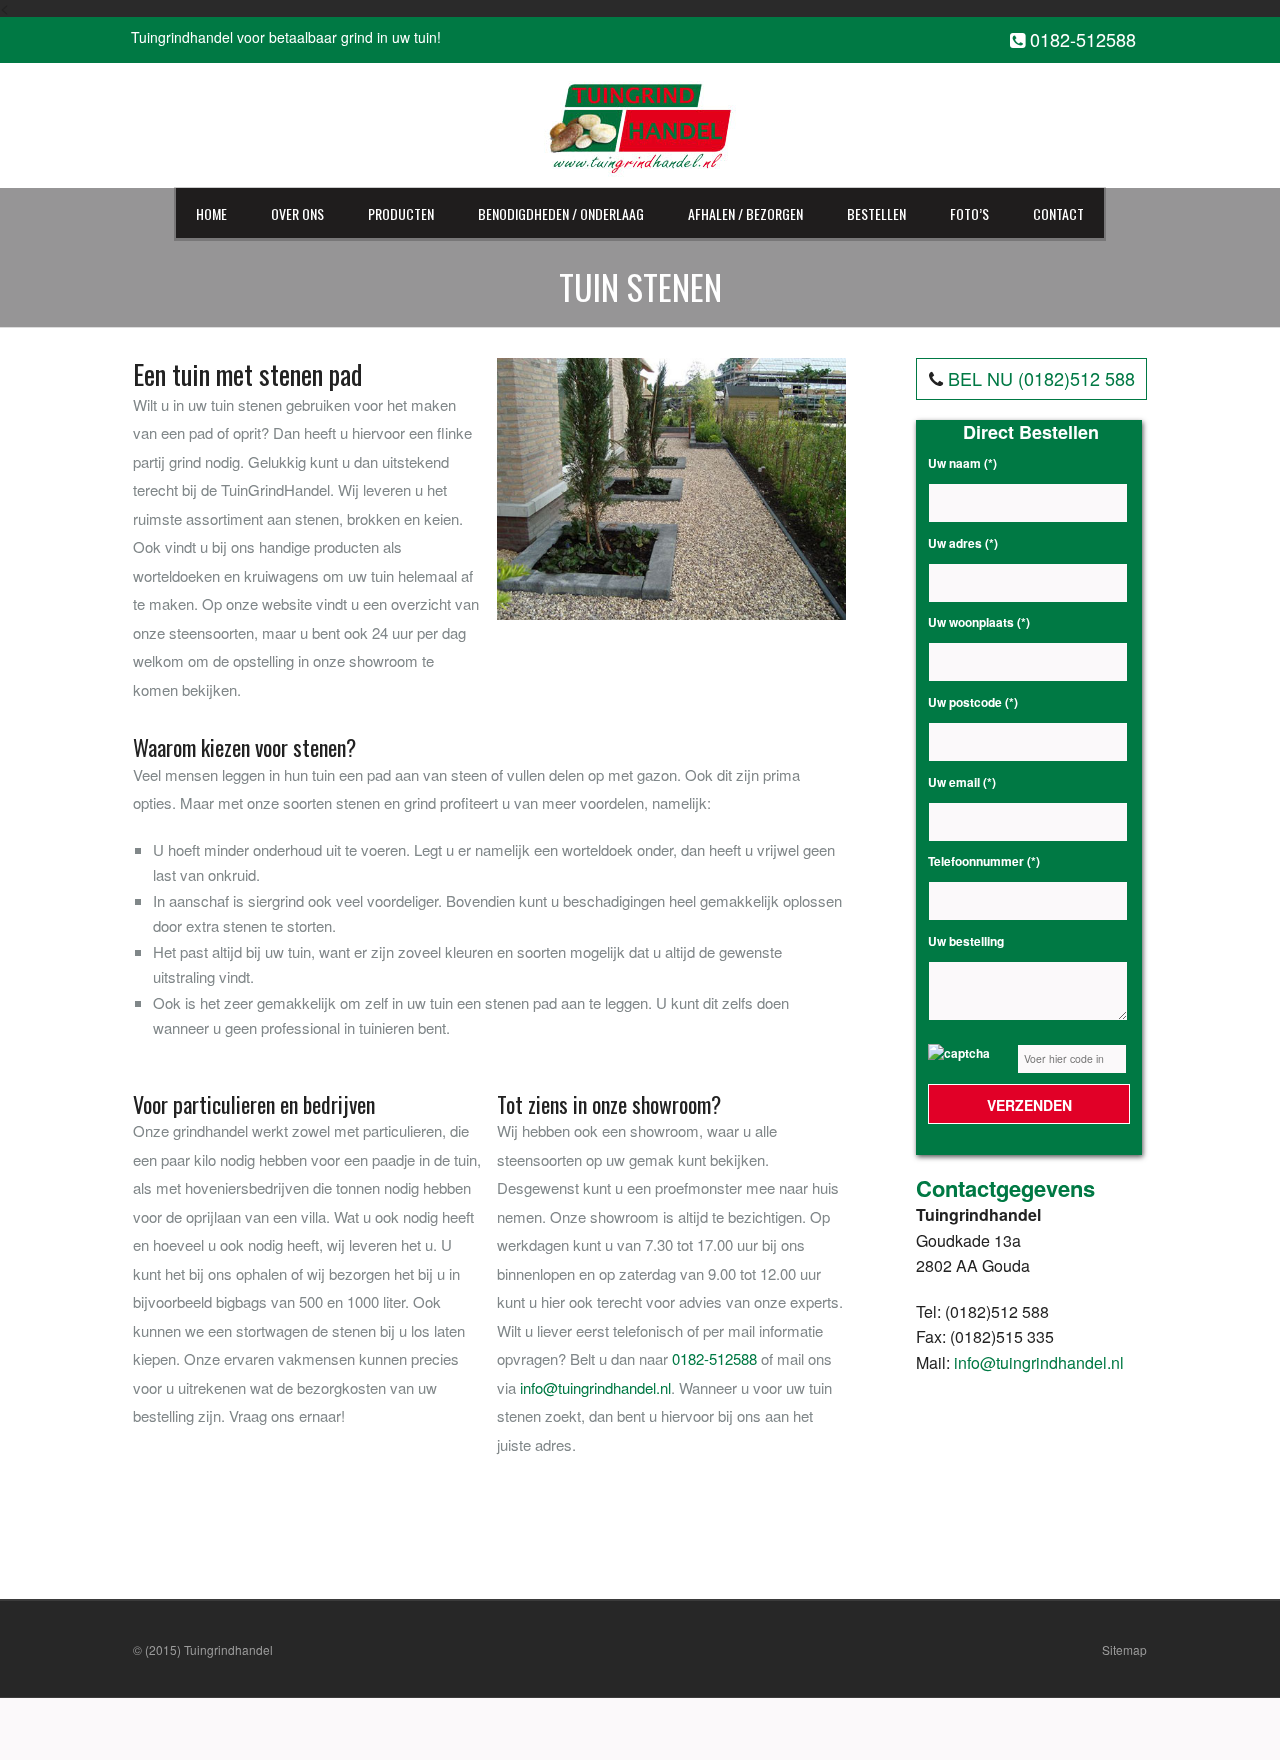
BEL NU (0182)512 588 (1041, 378)
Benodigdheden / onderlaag (561, 213)
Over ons (297, 213)
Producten (401, 213)
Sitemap (1124, 1649)
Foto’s (969, 213)
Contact (1058, 213)
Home (211, 213)
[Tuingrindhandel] (639, 123)
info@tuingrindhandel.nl (595, 1387)
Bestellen (876, 213)
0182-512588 (1080, 40)
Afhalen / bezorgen (745, 213)
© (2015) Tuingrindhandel (203, 1649)
